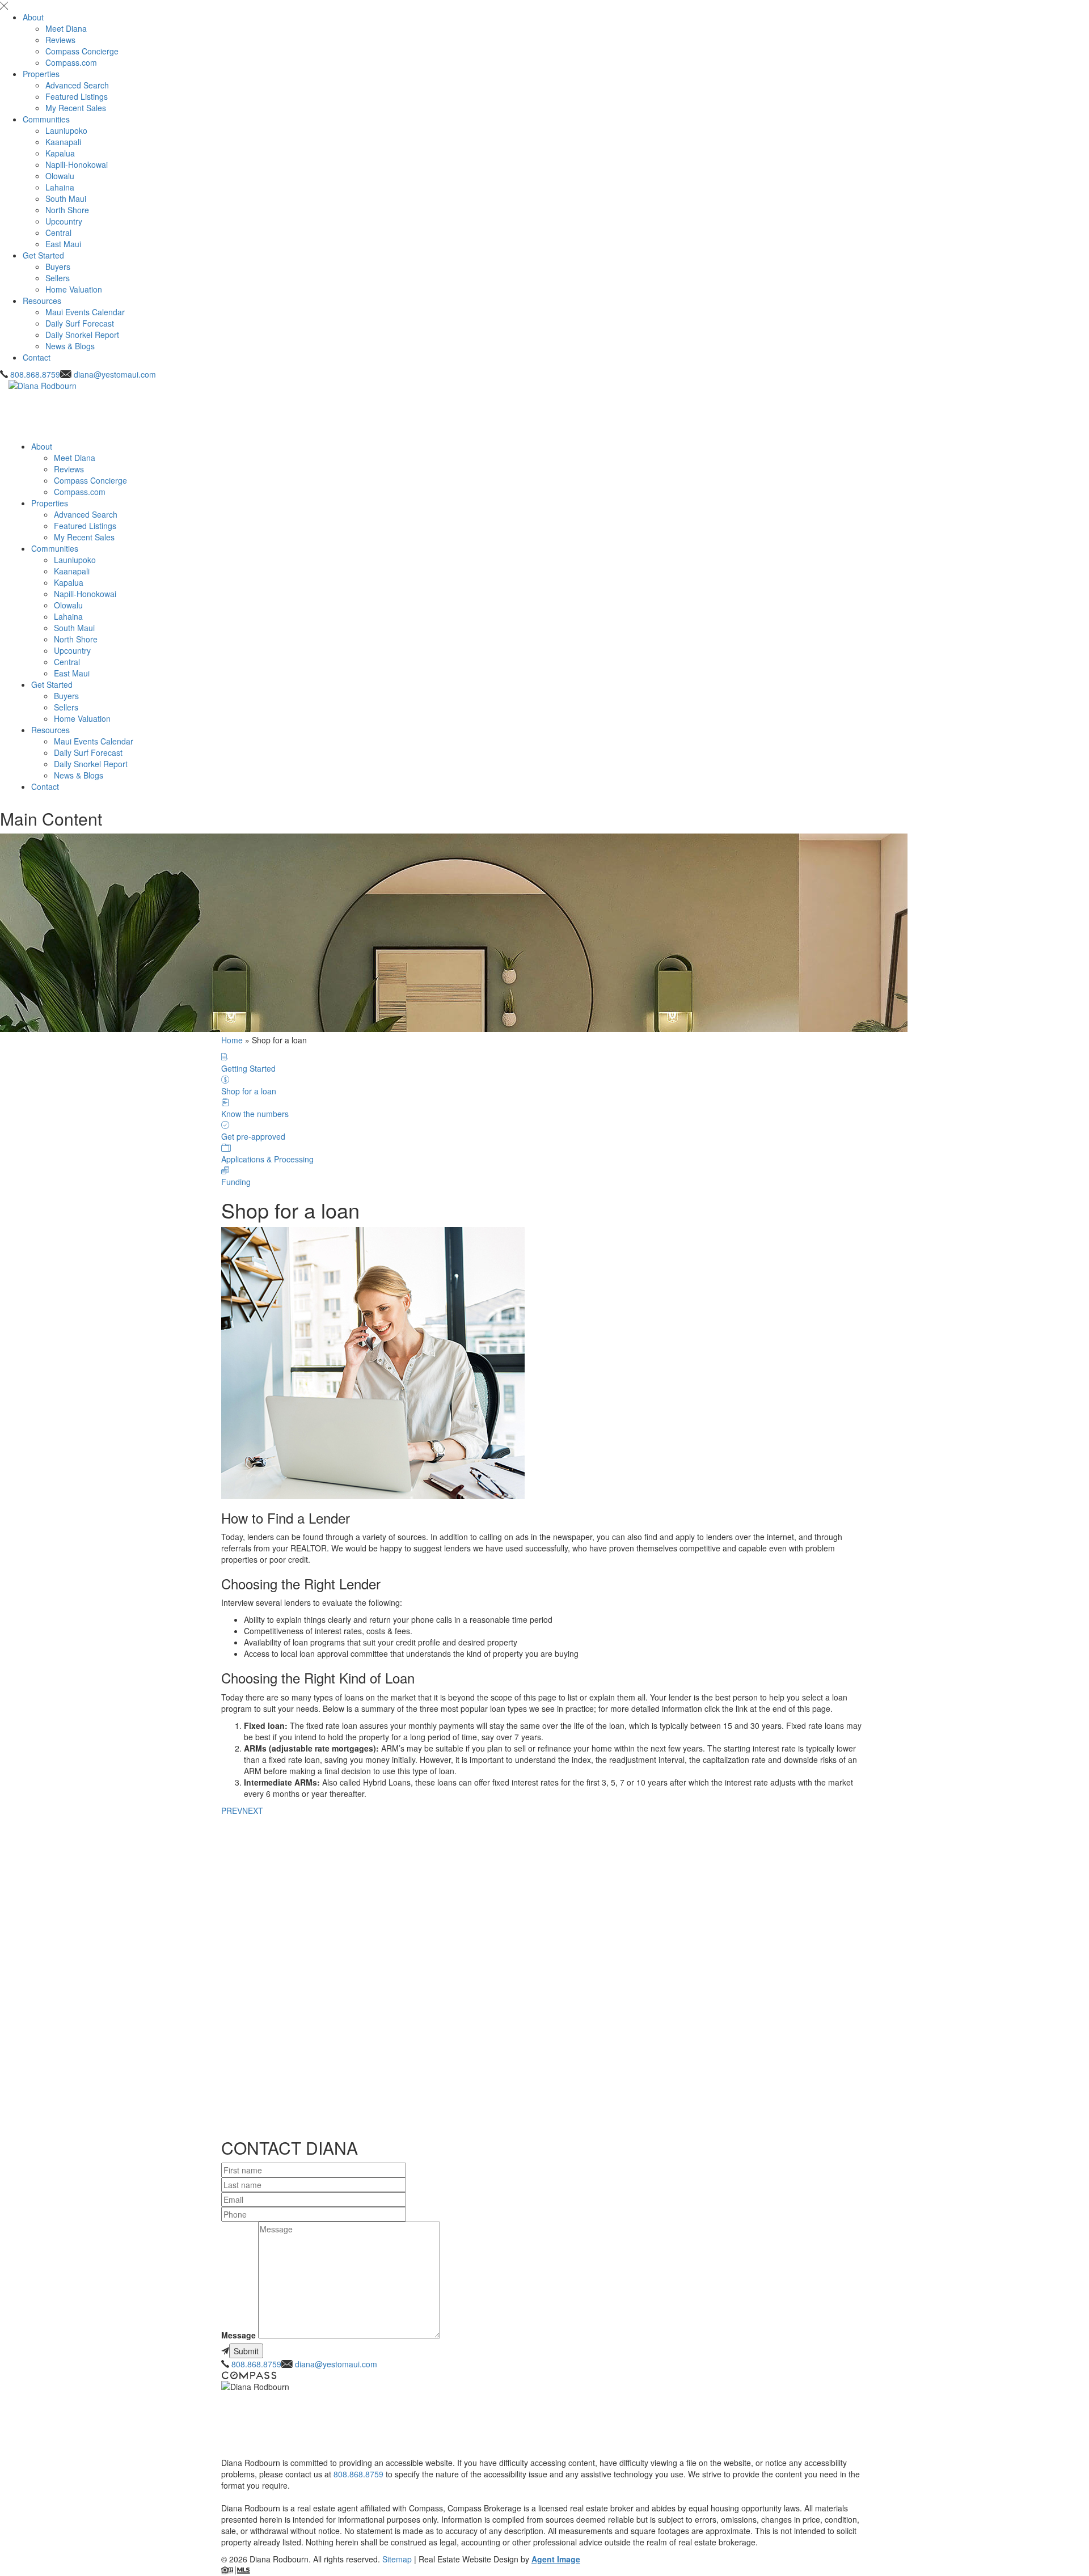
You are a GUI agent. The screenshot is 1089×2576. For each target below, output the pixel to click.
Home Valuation (74, 289)
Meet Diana (66, 28)
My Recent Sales (76, 108)
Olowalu (60, 176)
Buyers (58, 267)
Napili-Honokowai (77, 164)
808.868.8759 (35, 374)
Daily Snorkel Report (82, 335)
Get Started (43, 255)
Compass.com (71, 62)
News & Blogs (70, 346)
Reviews (60, 40)
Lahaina (60, 187)
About (33, 17)
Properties (41, 74)
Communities (46, 119)
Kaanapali (63, 142)
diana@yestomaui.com (115, 374)
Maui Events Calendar (85, 312)
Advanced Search (77, 85)
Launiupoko (66, 130)
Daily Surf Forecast (80, 323)
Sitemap (397, 2559)
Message (239, 2335)
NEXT (253, 1811)
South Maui (66, 198)
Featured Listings (77, 96)
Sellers (58, 278)
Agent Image (556, 2559)
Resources (42, 301)
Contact (37, 357)
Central (58, 232)
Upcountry (64, 221)
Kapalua (60, 153)
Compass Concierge (82, 51)
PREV (232, 1811)
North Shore (67, 210)
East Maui (63, 244)
